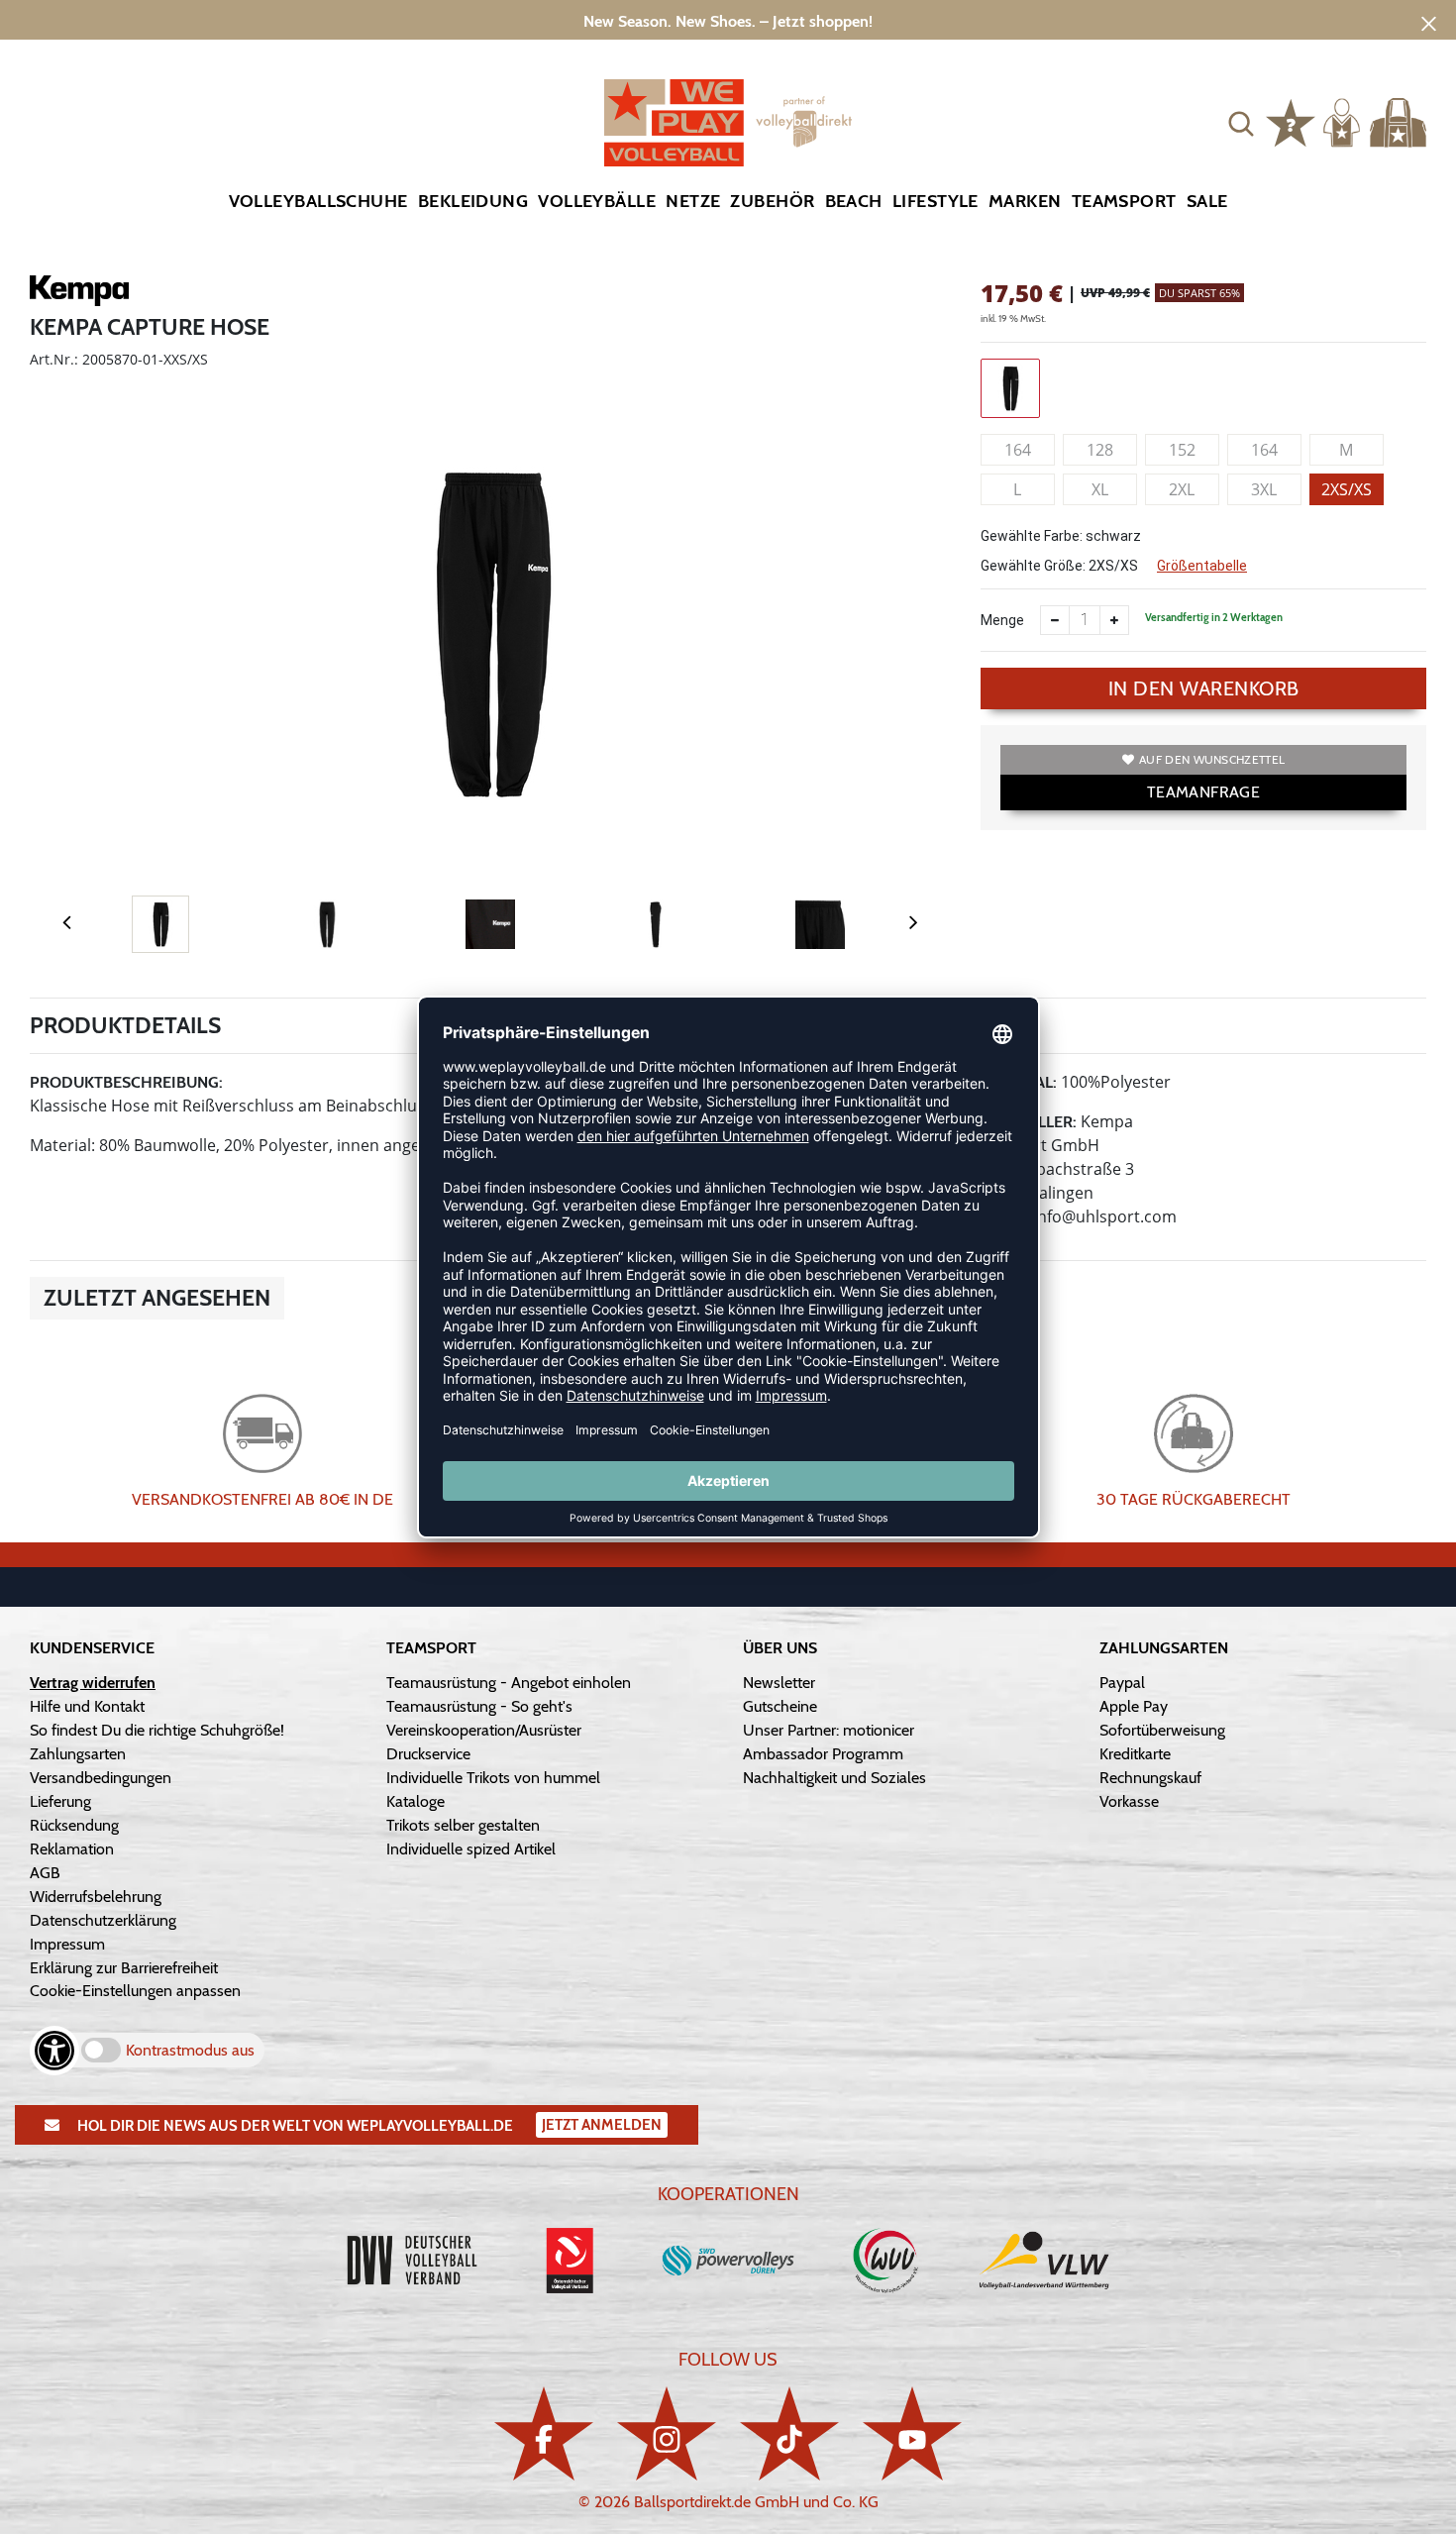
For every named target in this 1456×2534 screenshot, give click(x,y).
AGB (45, 1873)
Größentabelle (1202, 566)
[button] (1241, 123)
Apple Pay (1134, 1706)
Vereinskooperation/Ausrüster (484, 1730)
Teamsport (1124, 201)
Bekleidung (473, 201)
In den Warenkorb (1204, 688)
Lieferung (60, 1801)
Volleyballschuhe (318, 201)
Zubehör (772, 201)
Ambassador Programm (823, 1754)
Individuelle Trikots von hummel (493, 1778)
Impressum (67, 1944)
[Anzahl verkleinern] (1055, 620)
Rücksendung (74, 1825)
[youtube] (912, 2433)
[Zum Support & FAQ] (1291, 121)
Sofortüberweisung (1162, 1730)
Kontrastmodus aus (190, 2050)
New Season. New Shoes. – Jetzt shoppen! (728, 21)
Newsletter (779, 1683)
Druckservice (428, 1754)
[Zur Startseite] (728, 123)
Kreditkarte (1135, 1754)
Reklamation (72, 1849)
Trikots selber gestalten (463, 1825)
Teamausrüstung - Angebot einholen (509, 1683)
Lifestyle (936, 201)
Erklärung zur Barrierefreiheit (124, 1968)
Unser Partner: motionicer (829, 1730)
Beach (854, 201)
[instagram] (667, 2433)
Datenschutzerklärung (103, 1920)
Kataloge (416, 1801)
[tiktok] (789, 2433)
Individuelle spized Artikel (471, 1849)
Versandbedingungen (101, 1778)
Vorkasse (1129, 1801)
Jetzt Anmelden (602, 2125)
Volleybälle (597, 201)
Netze (693, 201)
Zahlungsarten (78, 1754)
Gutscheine (780, 1706)
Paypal (1122, 1683)
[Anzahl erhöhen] (1114, 620)
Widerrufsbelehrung (96, 1897)
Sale (1207, 201)
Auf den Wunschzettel (1212, 759)
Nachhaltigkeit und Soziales (834, 1778)
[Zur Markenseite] (79, 294)
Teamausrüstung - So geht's (479, 1706)
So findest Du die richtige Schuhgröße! (157, 1730)
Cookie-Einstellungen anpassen (135, 1991)
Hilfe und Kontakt (87, 1706)
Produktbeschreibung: (126, 1082)
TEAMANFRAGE (1203, 792)
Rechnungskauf (1150, 1778)
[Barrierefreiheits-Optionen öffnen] (54, 2051)
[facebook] (544, 2433)
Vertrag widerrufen (93, 1683)
